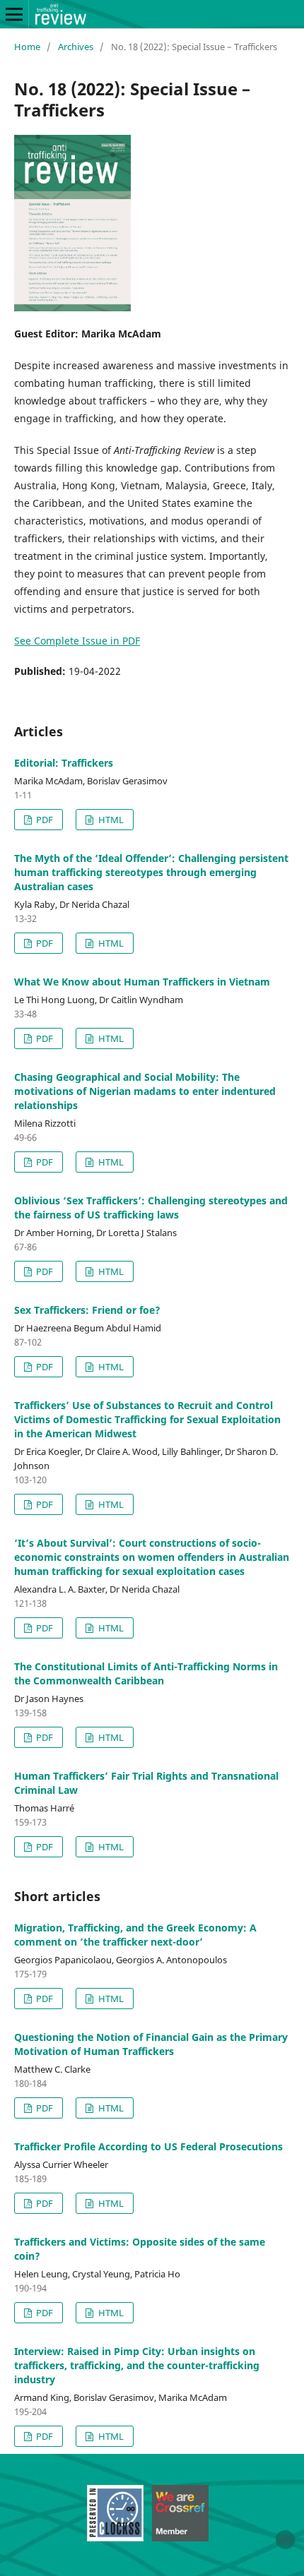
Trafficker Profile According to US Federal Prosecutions (148, 2146)
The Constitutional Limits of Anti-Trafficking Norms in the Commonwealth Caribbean (146, 1673)
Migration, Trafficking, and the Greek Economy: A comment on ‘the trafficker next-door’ (135, 1935)
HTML (110, 820)
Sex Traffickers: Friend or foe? (87, 1310)
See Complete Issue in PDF (77, 641)
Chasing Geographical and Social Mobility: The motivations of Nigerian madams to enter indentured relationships (145, 1091)
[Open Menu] (14, 14)
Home (27, 47)
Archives (76, 47)
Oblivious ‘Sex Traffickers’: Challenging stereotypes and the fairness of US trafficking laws (151, 1208)
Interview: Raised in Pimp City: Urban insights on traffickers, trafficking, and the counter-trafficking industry (137, 2365)
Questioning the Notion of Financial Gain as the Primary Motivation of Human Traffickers (151, 2044)
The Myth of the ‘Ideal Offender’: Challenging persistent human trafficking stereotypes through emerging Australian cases (151, 872)
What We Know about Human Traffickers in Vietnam (142, 982)
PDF (43, 820)
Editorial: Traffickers (64, 763)
